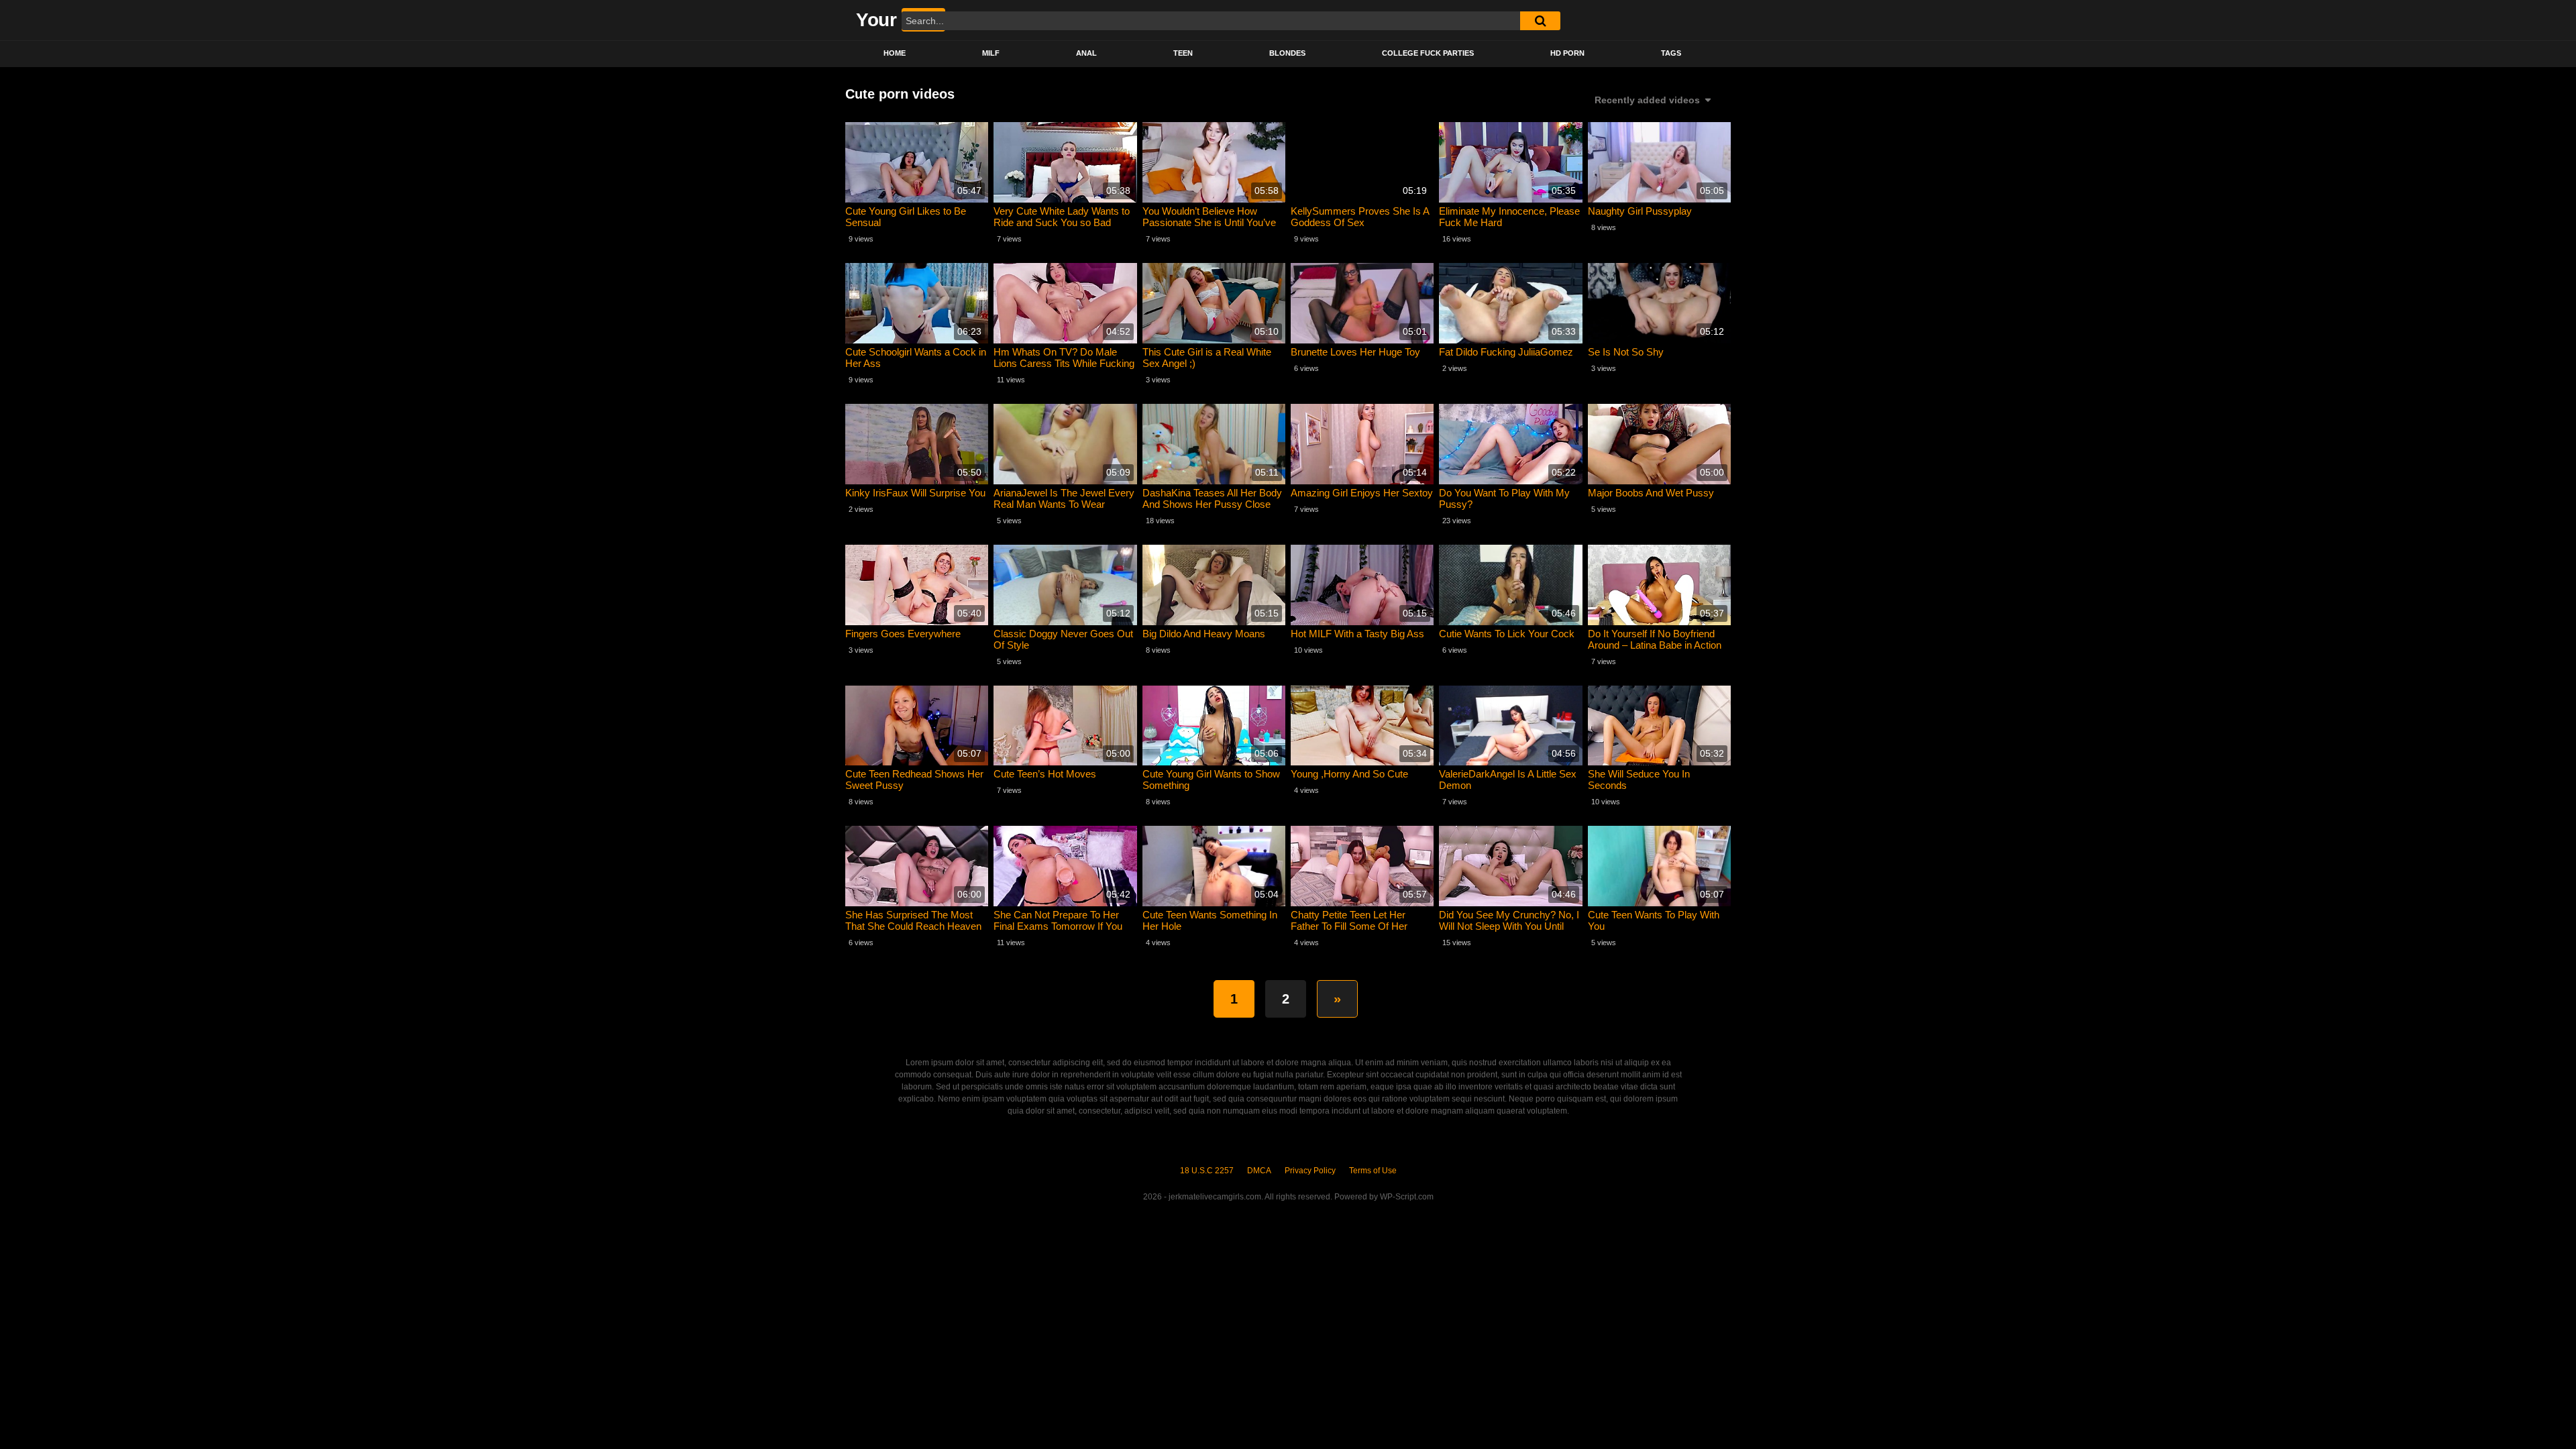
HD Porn (1567, 53)
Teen (1183, 53)
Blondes (1287, 53)
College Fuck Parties (1428, 53)
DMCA (1259, 1171)
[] (1540, 21)
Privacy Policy (1310, 1171)
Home (895, 53)
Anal (1086, 53)
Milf (991, 53)
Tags (1671, 53)
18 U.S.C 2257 (1207, 1171)
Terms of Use (1373, 1171)
